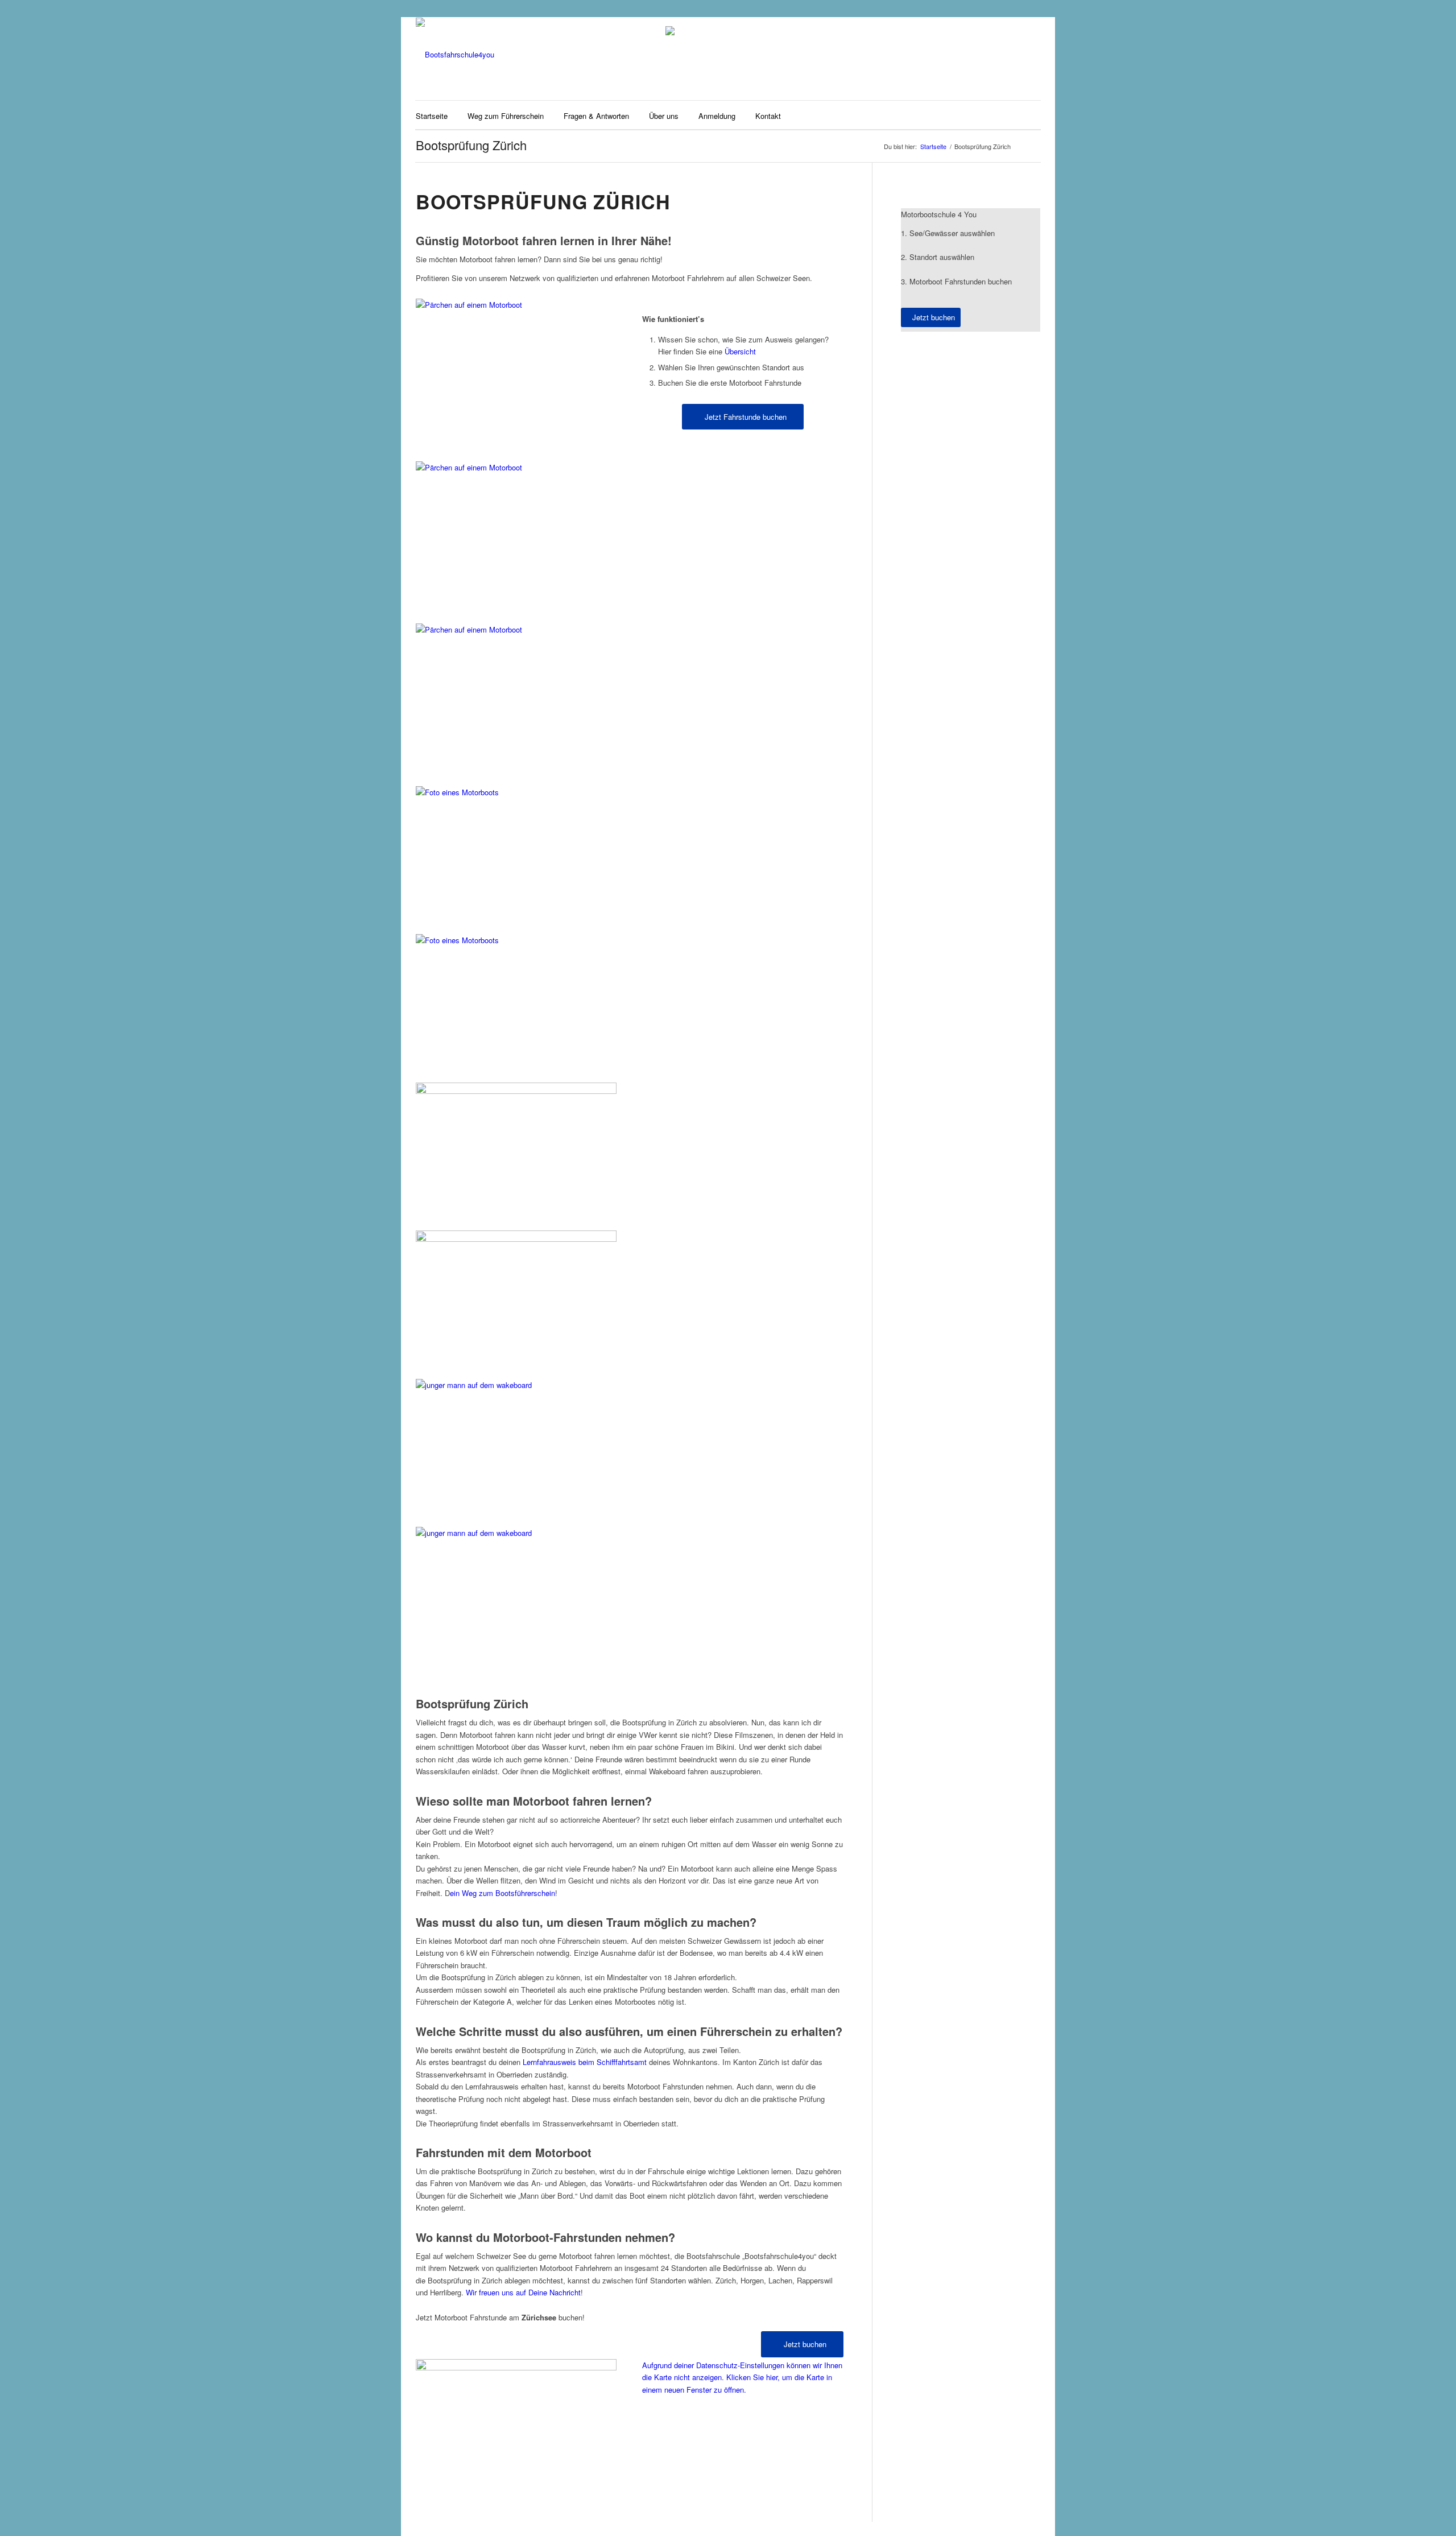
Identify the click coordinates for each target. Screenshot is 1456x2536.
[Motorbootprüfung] (516, 935)
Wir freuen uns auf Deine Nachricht (523, 2292)
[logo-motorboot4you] (455, 55)
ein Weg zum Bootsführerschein (502, 1893)
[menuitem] (432, 115)
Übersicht (740, 351)
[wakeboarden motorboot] (516, 1527)
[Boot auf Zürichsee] (516, 1232)
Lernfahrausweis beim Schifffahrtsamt (585, 2062)
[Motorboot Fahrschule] (516, 305)
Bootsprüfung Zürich (471, 145)
